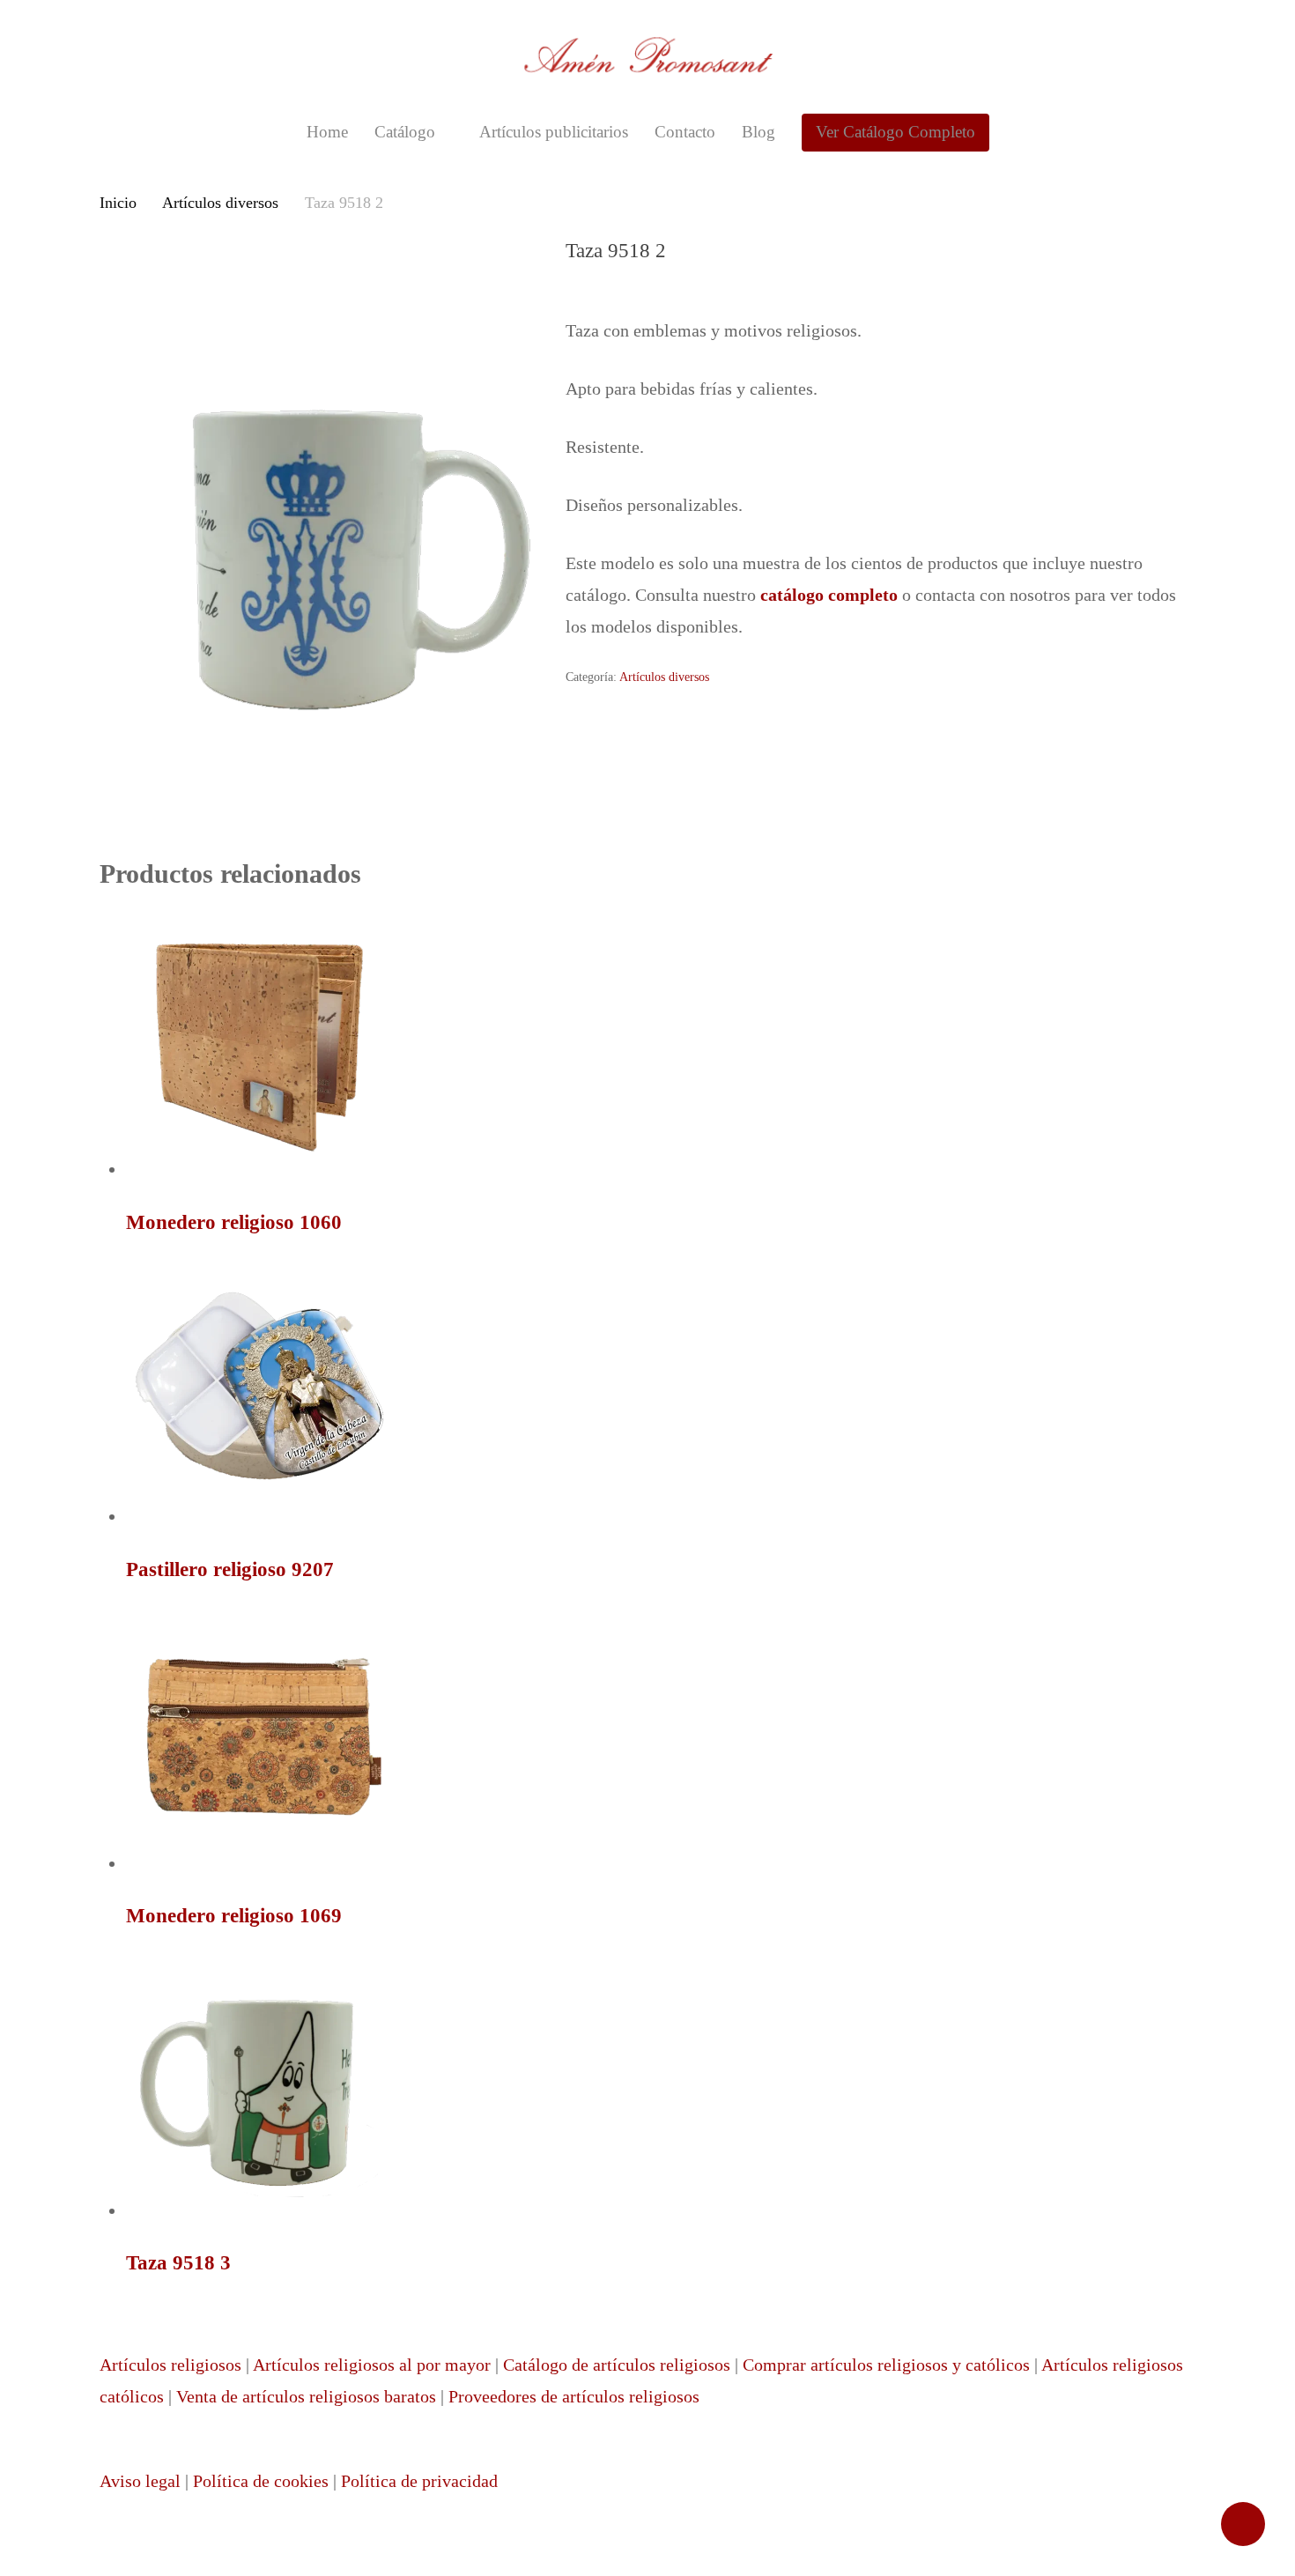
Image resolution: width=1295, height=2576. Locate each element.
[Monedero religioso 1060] (258, 1169)
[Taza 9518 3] (258, 2210)
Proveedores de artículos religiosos (574, 2396)
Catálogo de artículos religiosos (617, 2365)
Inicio (118, 203)
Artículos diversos (220, 203)
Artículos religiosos (170, 2365)
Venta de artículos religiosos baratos (306, 2396)
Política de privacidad (419, 2481)
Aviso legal (140, 2481)
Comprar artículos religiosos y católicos (886, 2365)
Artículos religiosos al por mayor (372, 2365)
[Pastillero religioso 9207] (258, 1516)
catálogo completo (829, 595)
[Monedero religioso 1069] (258, 1863)
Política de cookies (261, 2481)
